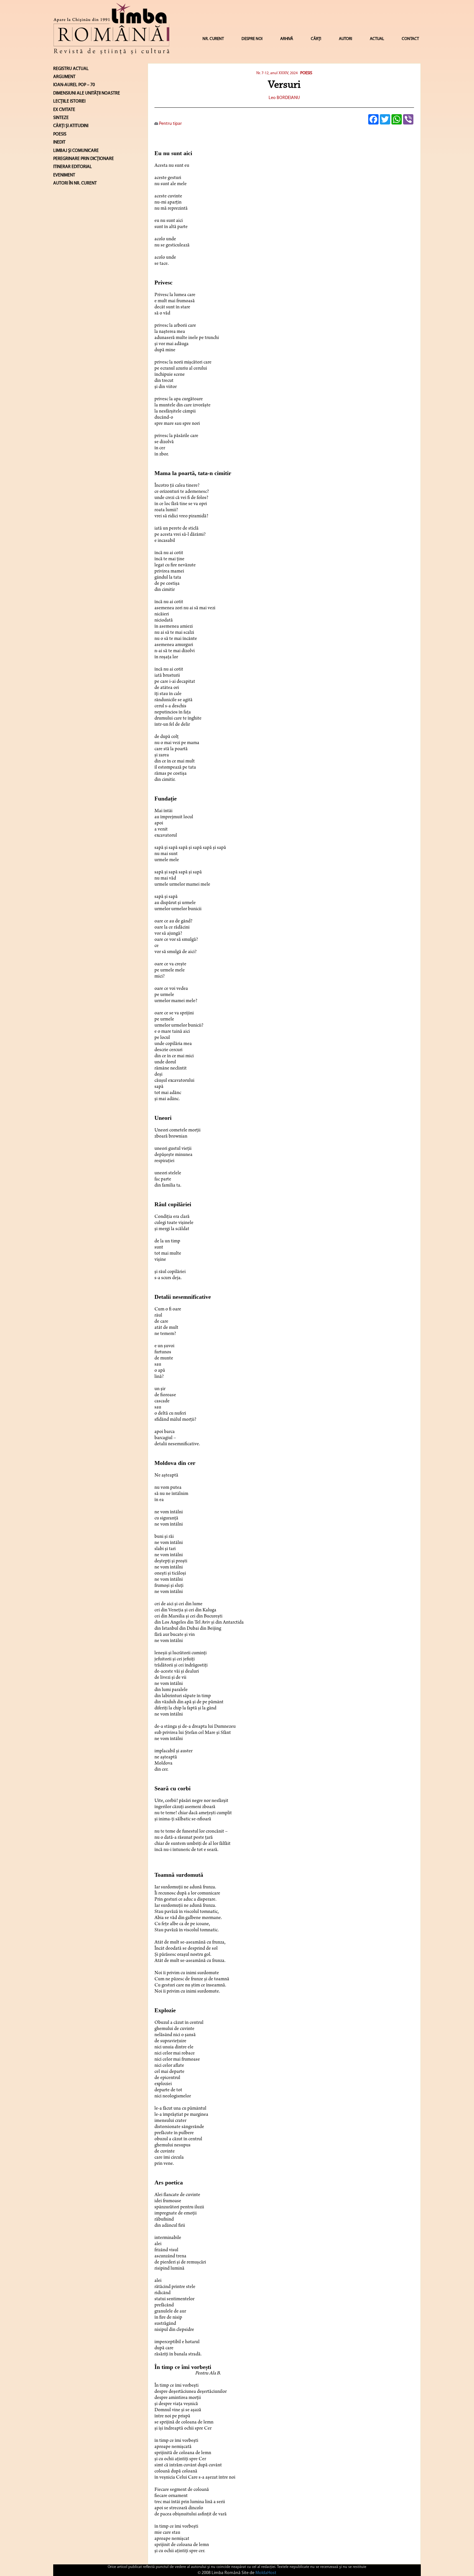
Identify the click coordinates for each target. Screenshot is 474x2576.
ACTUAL (377, 39)
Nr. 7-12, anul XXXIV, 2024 (277, 73)
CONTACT (410, 39)
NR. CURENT (213, 39)
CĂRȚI (316, 39)
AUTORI (346, 39)
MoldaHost (266, 2573)
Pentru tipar (170, 124)
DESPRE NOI (252, 39)
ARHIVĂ (287, 39)
